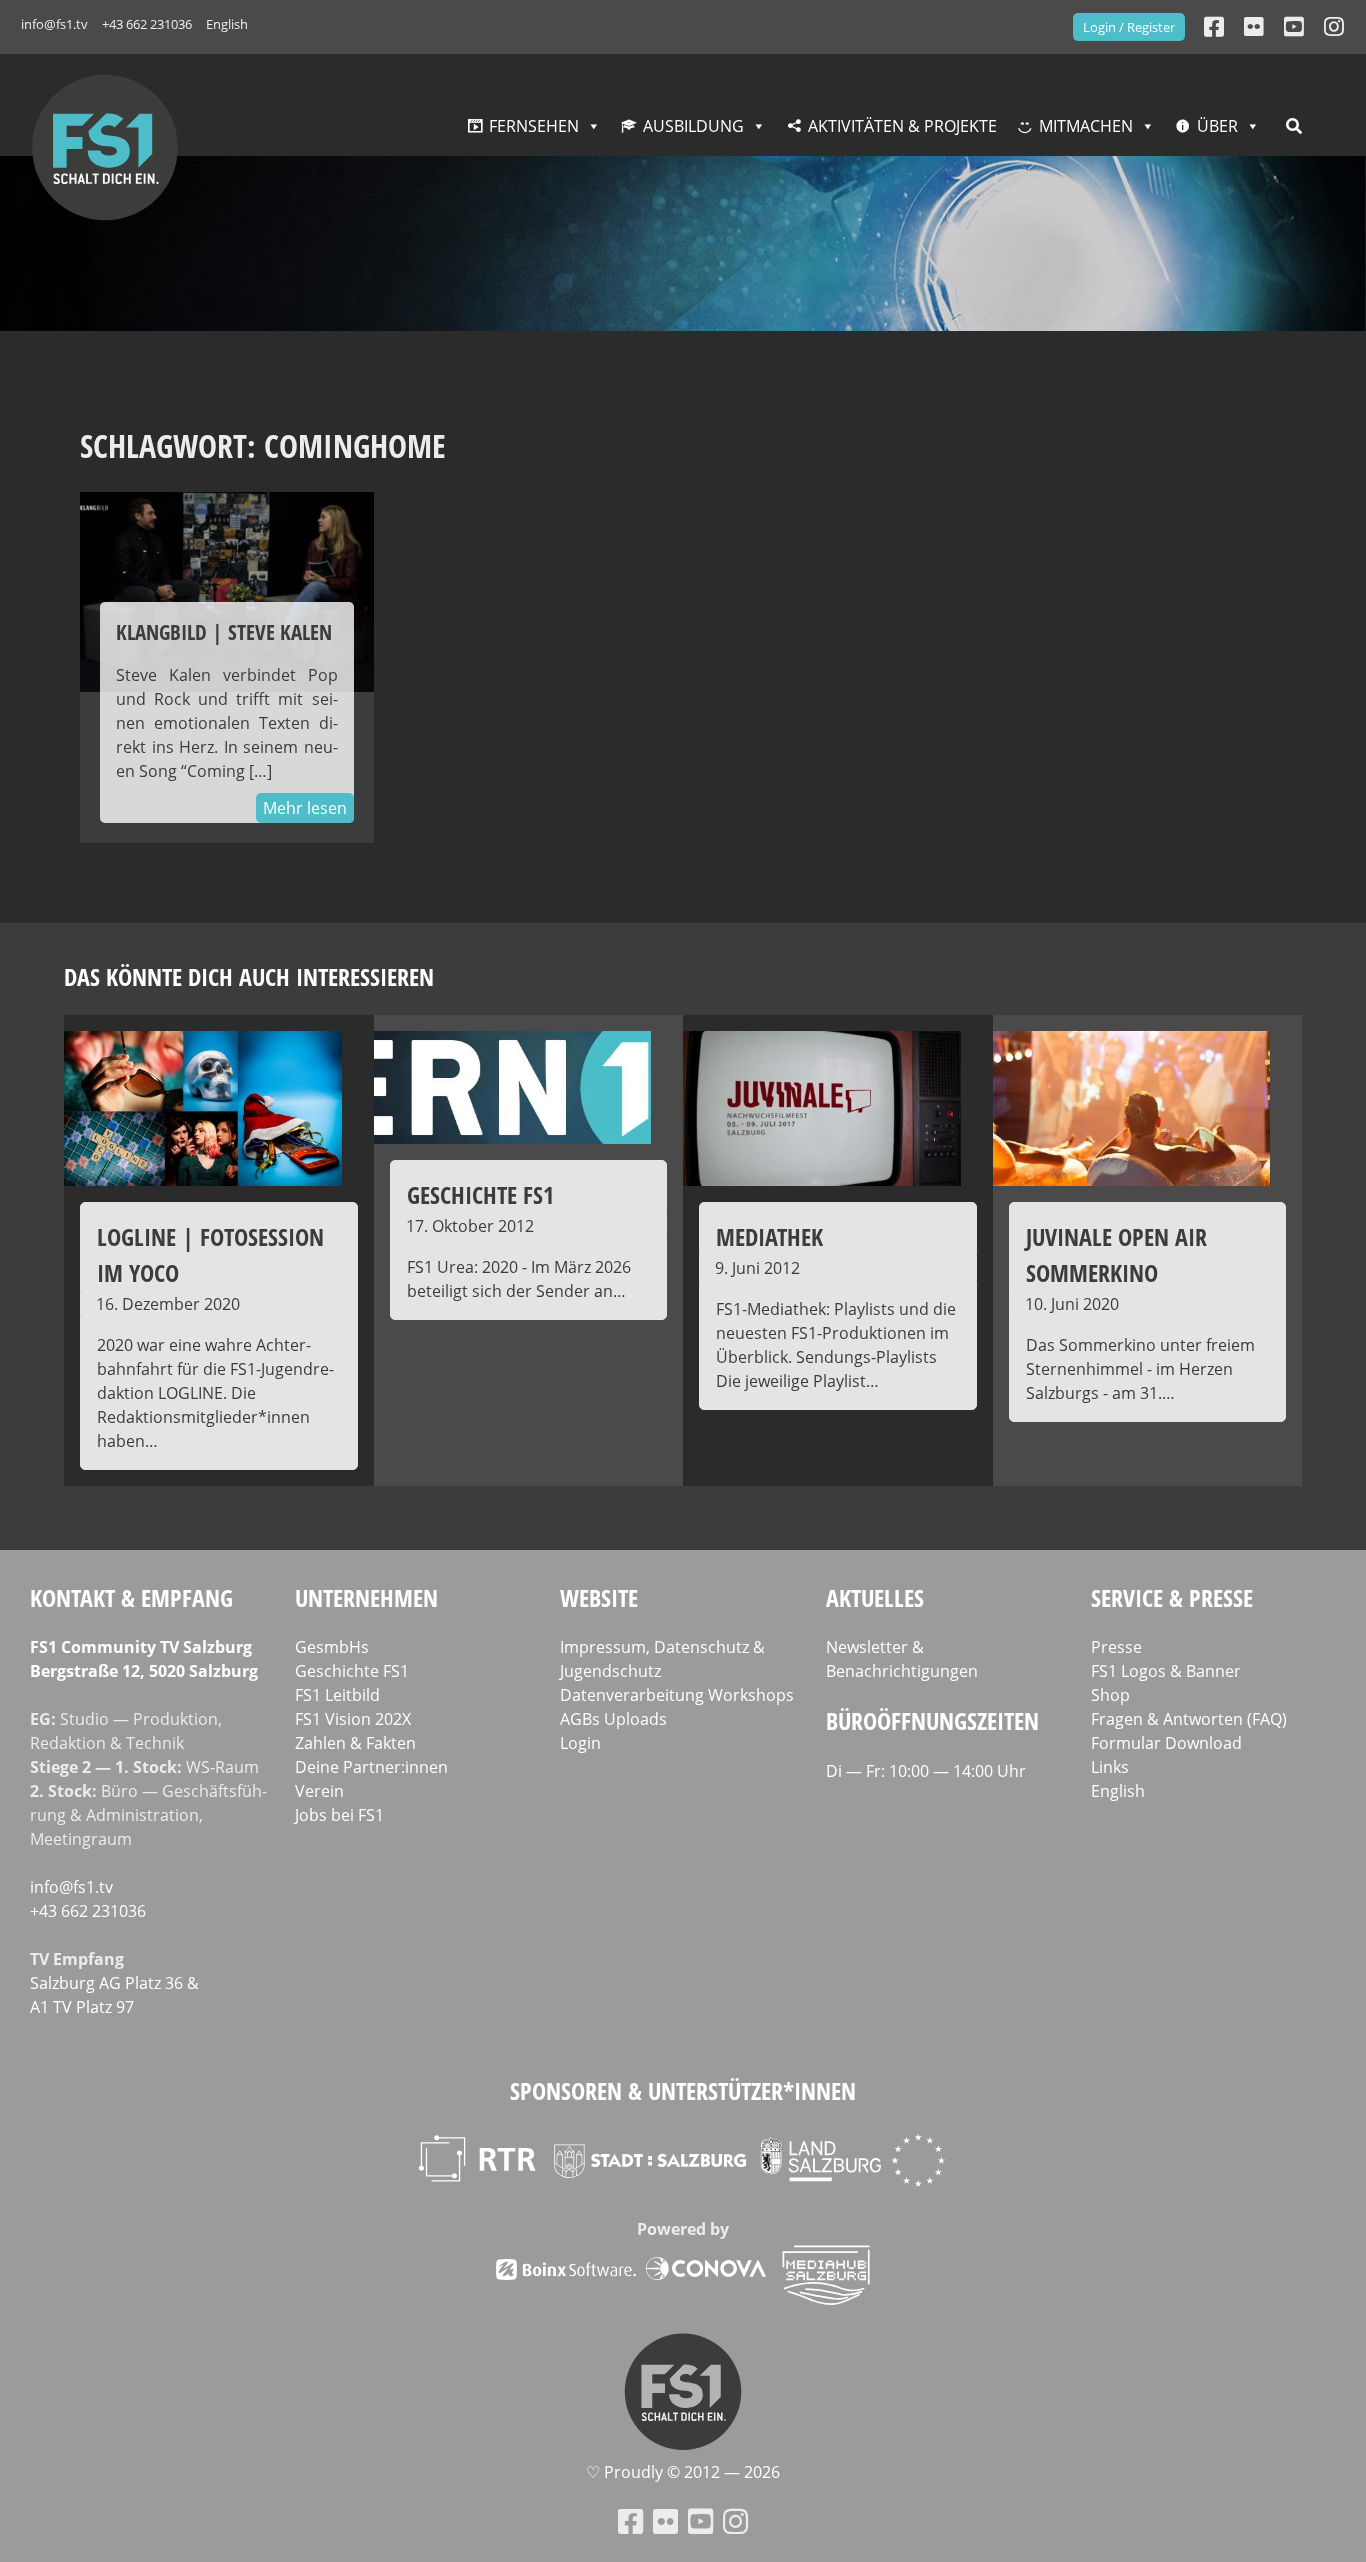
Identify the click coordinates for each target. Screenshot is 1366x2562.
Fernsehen (534, 126)
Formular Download (1166, 1743)
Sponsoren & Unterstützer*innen (683, 2090)
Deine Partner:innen (371, 1767)
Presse (1116, 1647)
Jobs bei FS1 (339, 1815)
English (227, 24)
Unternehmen (366, 1597)
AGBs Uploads (613, 1719)
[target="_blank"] (1334, 26)
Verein (319, 1791)
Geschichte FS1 (352, 1671)
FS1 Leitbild (337, 1695)
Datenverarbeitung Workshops (677, 1695)
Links (1110, 1767)
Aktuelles (875, 1597)
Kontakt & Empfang (131, 1597)
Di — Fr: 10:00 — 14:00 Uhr (926, 1771)
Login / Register (1129, 27)
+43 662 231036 (147, 24)
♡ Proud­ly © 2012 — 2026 (683, 2472)
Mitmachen (1086, 126)
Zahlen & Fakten (355, 1743)
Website (599, 1597)
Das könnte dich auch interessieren (249, 976)
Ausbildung (693, 126)
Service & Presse (1172, 1597)
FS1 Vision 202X (353, 1719)
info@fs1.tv (54, 24)
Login (580, 1743)
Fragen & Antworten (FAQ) (1189, 1719)
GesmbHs (332, 1647)
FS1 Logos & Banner (1166, 1671)
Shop (1110, 1695)
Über (1217, 126)
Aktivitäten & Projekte (902, 126)
